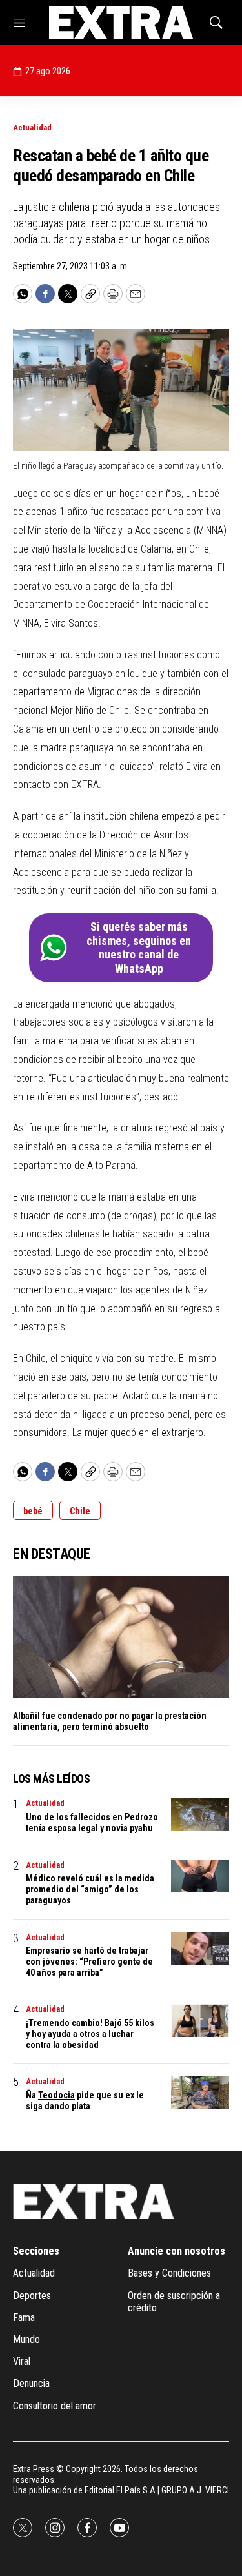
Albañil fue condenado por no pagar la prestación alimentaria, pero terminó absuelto (110, 1721)
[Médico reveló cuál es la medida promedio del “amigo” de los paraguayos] (200, 1877)
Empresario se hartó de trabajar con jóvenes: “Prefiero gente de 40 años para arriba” (89, 1962)
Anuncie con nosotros (176, 2251)
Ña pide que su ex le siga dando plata (85, 2101)
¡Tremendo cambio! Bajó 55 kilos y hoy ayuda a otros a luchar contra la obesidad (90, 2034)
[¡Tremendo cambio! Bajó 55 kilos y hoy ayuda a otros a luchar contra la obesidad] (200, 2021)
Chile (80, 1511)
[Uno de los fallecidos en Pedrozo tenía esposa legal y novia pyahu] (200, 1815)
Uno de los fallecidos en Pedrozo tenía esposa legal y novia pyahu (92, 1822)
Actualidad (32, 127)
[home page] (121, 23)
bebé (33, 1511)
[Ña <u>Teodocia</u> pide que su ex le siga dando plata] (200, 2093)
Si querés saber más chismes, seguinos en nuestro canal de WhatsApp (139, 948)
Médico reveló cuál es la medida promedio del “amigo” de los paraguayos (90, 1889)
